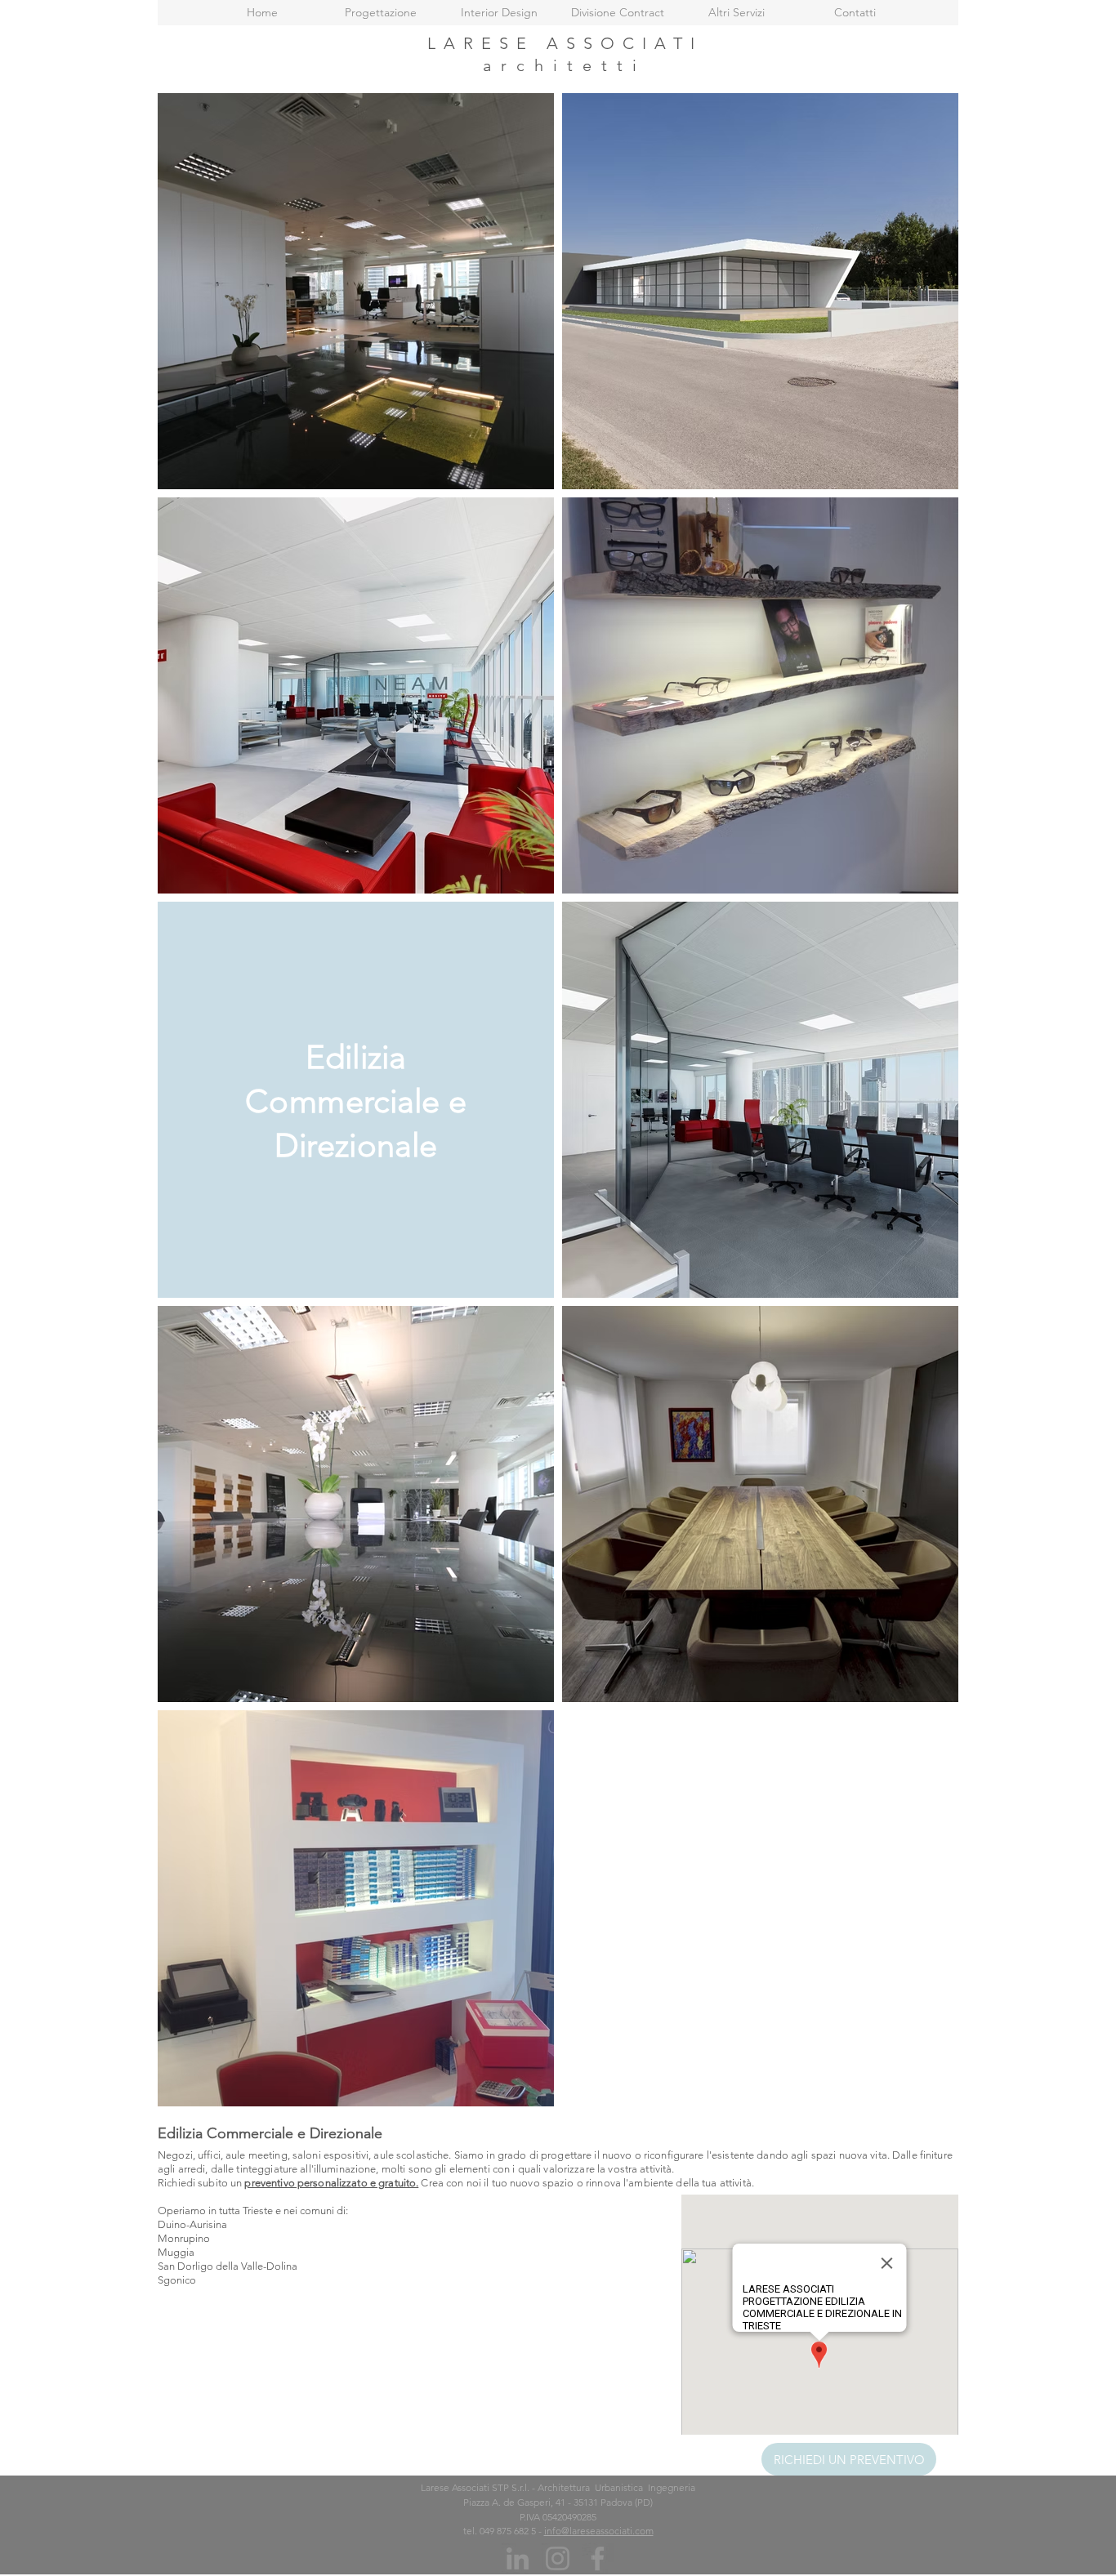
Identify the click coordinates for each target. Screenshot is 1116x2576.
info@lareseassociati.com (599, 2531)
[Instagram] (558, 2558)
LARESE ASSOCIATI (565, 43)
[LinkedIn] (518, 2558)
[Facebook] (598, 2558)
